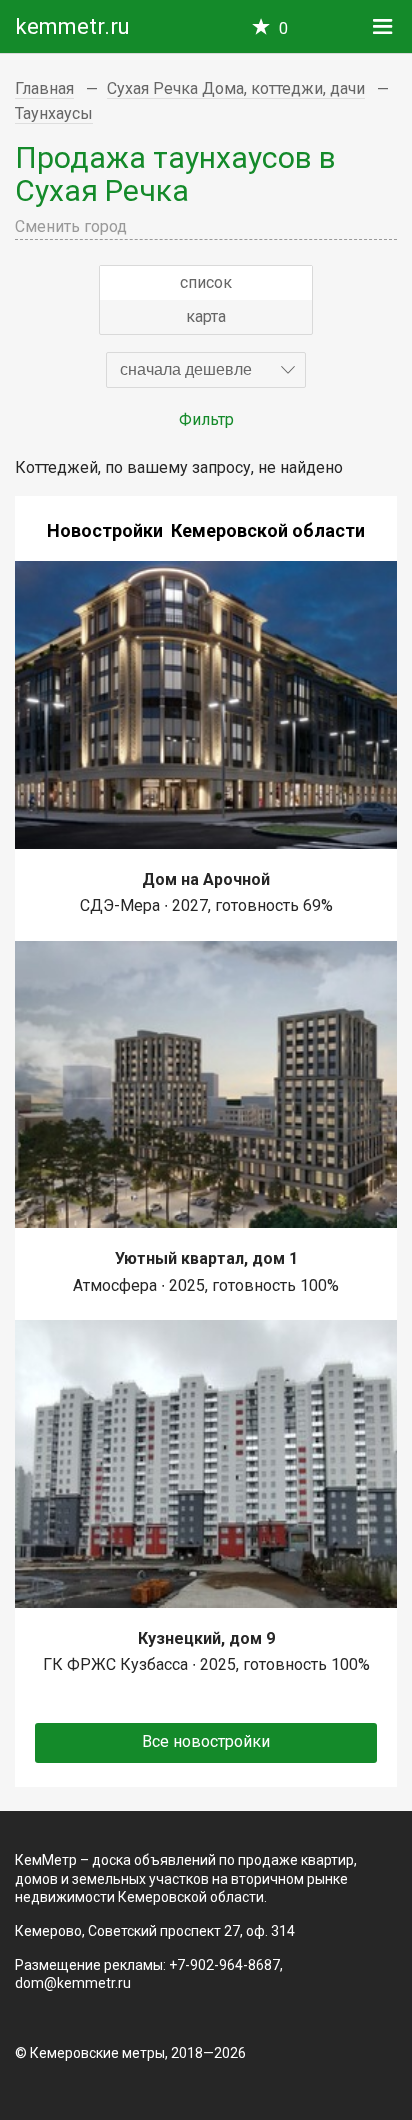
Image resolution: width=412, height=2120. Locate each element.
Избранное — (283, 28)
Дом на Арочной (206, 879)
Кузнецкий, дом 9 (206, 1638)
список (206, 282)
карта (206, 316)
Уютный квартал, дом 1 (206, 1258)
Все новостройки (206, 1741)
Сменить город (71, 226)
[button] (206, 370)
